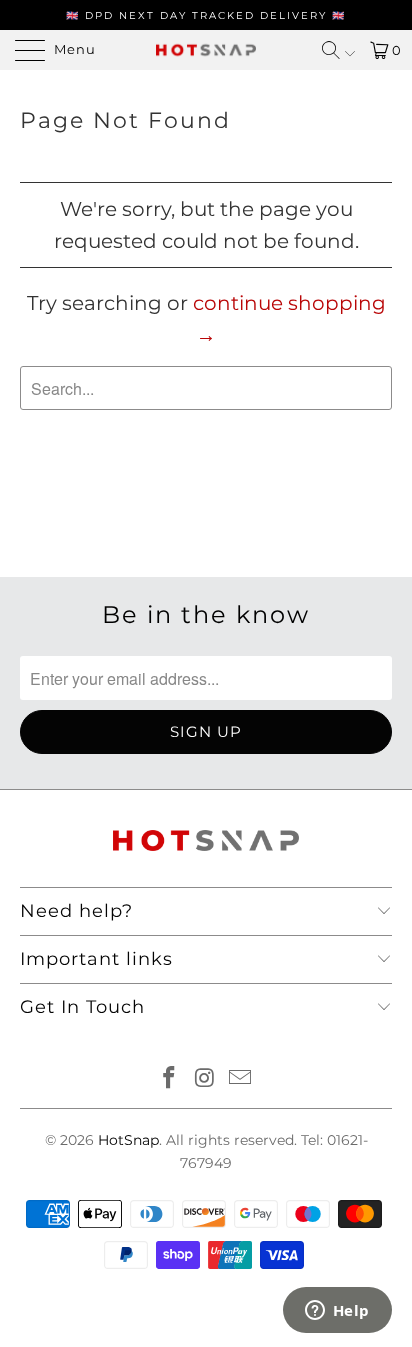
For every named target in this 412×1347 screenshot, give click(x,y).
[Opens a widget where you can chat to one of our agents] (337, 1312)
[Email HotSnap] (241, 1079)
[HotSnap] (206, 50)
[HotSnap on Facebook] (169, 1079)
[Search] (339, 50)
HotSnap (128, 1140)
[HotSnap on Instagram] (205, 1079)
